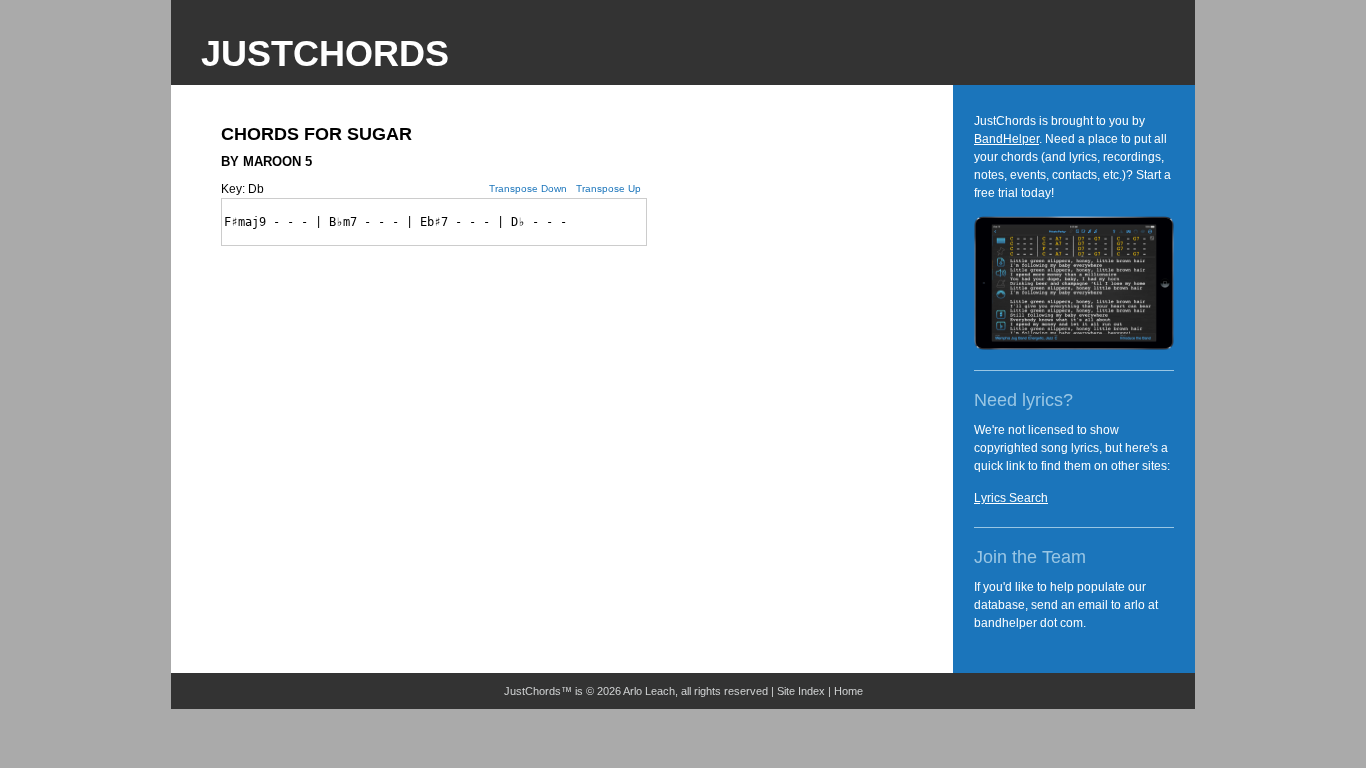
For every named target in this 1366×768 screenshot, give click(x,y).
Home (848, 691)
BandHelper (1006, 139)
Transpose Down (528, 188)
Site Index (801, 691)
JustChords (325, 53)
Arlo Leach (649, 691)
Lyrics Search (1011, 498)
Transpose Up (608, 188)
